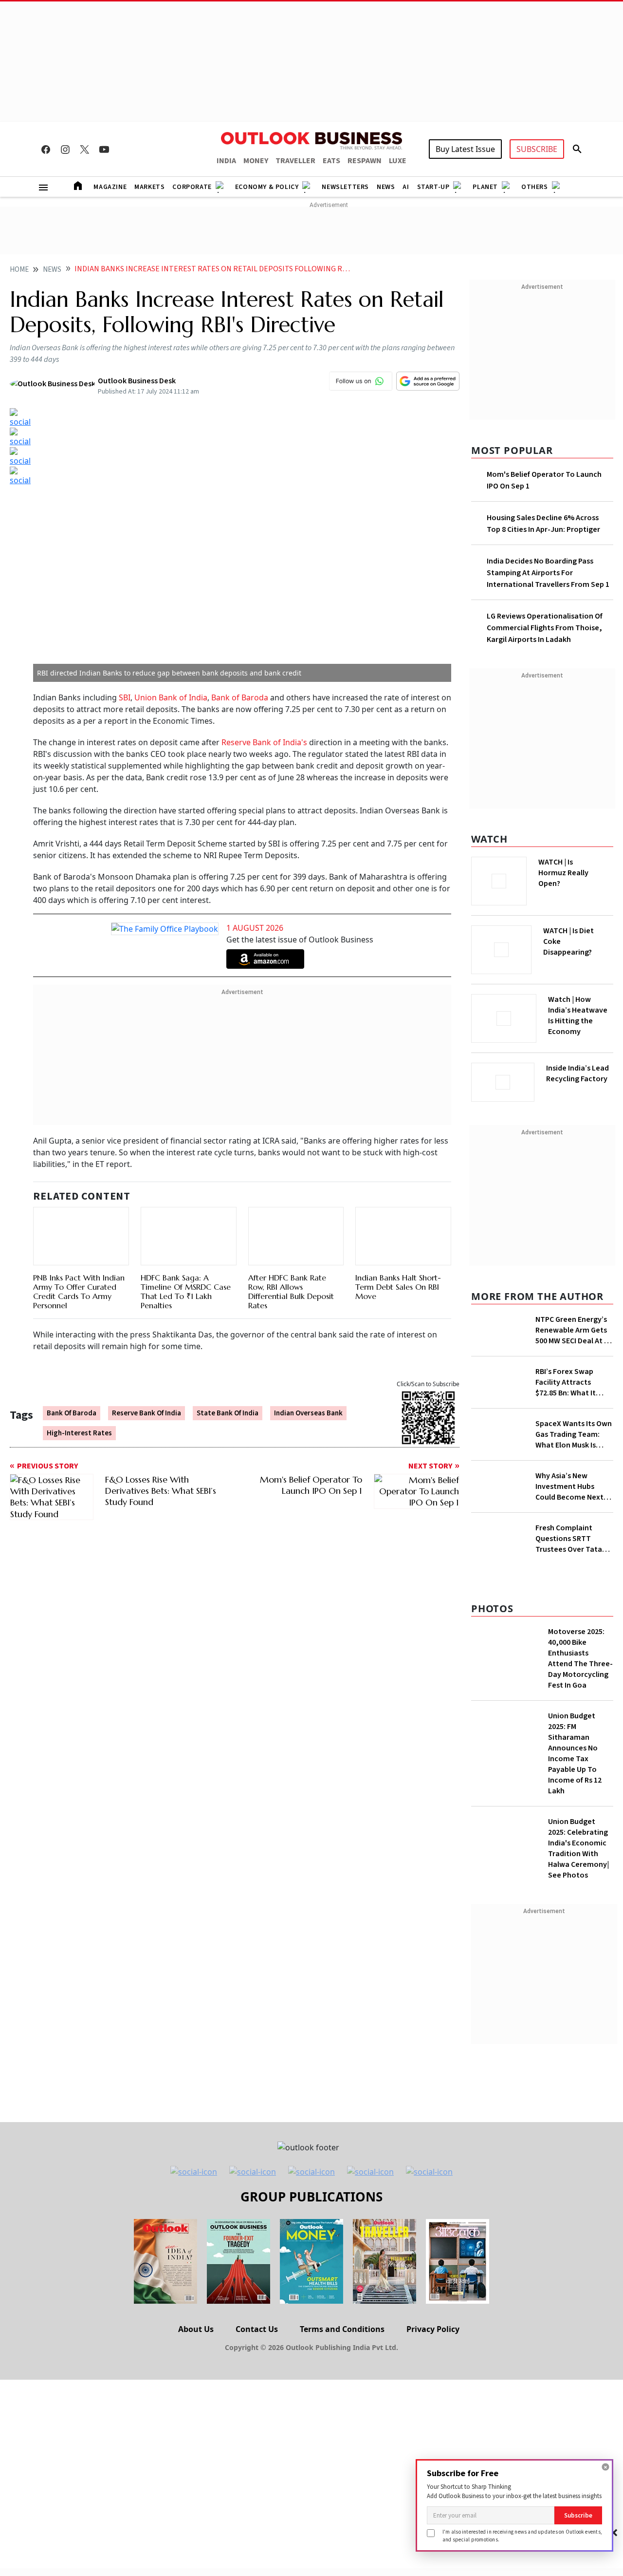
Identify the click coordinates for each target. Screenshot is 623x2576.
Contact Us (257, 2329)
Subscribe (578, 2515)
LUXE (398, 161)
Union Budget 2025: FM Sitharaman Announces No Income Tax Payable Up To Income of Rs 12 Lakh (575, 1753)
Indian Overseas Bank (308, 1413)
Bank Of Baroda (72, 1413)
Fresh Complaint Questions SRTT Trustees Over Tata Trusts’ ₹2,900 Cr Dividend (569, 1539)
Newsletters (345, 187)
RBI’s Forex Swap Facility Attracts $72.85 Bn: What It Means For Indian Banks (566, 1382)
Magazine (110, 187)
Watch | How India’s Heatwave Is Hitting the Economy (578, 1015)
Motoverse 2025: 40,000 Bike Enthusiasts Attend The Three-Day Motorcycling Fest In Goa (580, 1658)
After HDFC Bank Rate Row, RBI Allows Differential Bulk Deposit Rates (291, 1292)
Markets (149, 187)
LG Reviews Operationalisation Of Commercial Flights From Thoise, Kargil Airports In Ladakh (545, 628)
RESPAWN (365, 161)
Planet (485, 187)
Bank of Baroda (241, 697)
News (386, 187)
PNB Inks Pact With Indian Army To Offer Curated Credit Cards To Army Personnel (79, 1292)
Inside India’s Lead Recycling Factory (577, 1073)
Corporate (192, 187)
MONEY (256, 161)
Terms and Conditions (342, 2329)
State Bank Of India (228, 1413)
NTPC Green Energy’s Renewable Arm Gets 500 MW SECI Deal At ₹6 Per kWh (574, 1330)
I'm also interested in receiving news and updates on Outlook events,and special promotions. (522, 2535)
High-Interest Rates (79, 1433)
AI (406, 187)
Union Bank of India (171, 697)
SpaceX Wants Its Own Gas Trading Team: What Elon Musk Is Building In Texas (574, 1434)
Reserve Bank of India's (265, 742)
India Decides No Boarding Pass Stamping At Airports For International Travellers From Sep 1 (548, 573)
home (19, 270)
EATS (331, 161)
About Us (196, 2329)
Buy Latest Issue (465, 149)
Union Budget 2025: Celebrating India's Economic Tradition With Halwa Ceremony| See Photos (578, 1848)
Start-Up (433, 187)
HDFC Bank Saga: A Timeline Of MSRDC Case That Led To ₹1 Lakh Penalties (186, 1292)
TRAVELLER (295, 161)
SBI (125, 697)
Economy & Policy (267, 187)
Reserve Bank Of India (147, 1413)
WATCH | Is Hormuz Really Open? (563, 873)
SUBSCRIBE (537, 149)
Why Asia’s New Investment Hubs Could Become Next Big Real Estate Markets (569, 1486)
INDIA (226, 161)
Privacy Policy (433, 2329)
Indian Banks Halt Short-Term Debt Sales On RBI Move (398, 1287)
